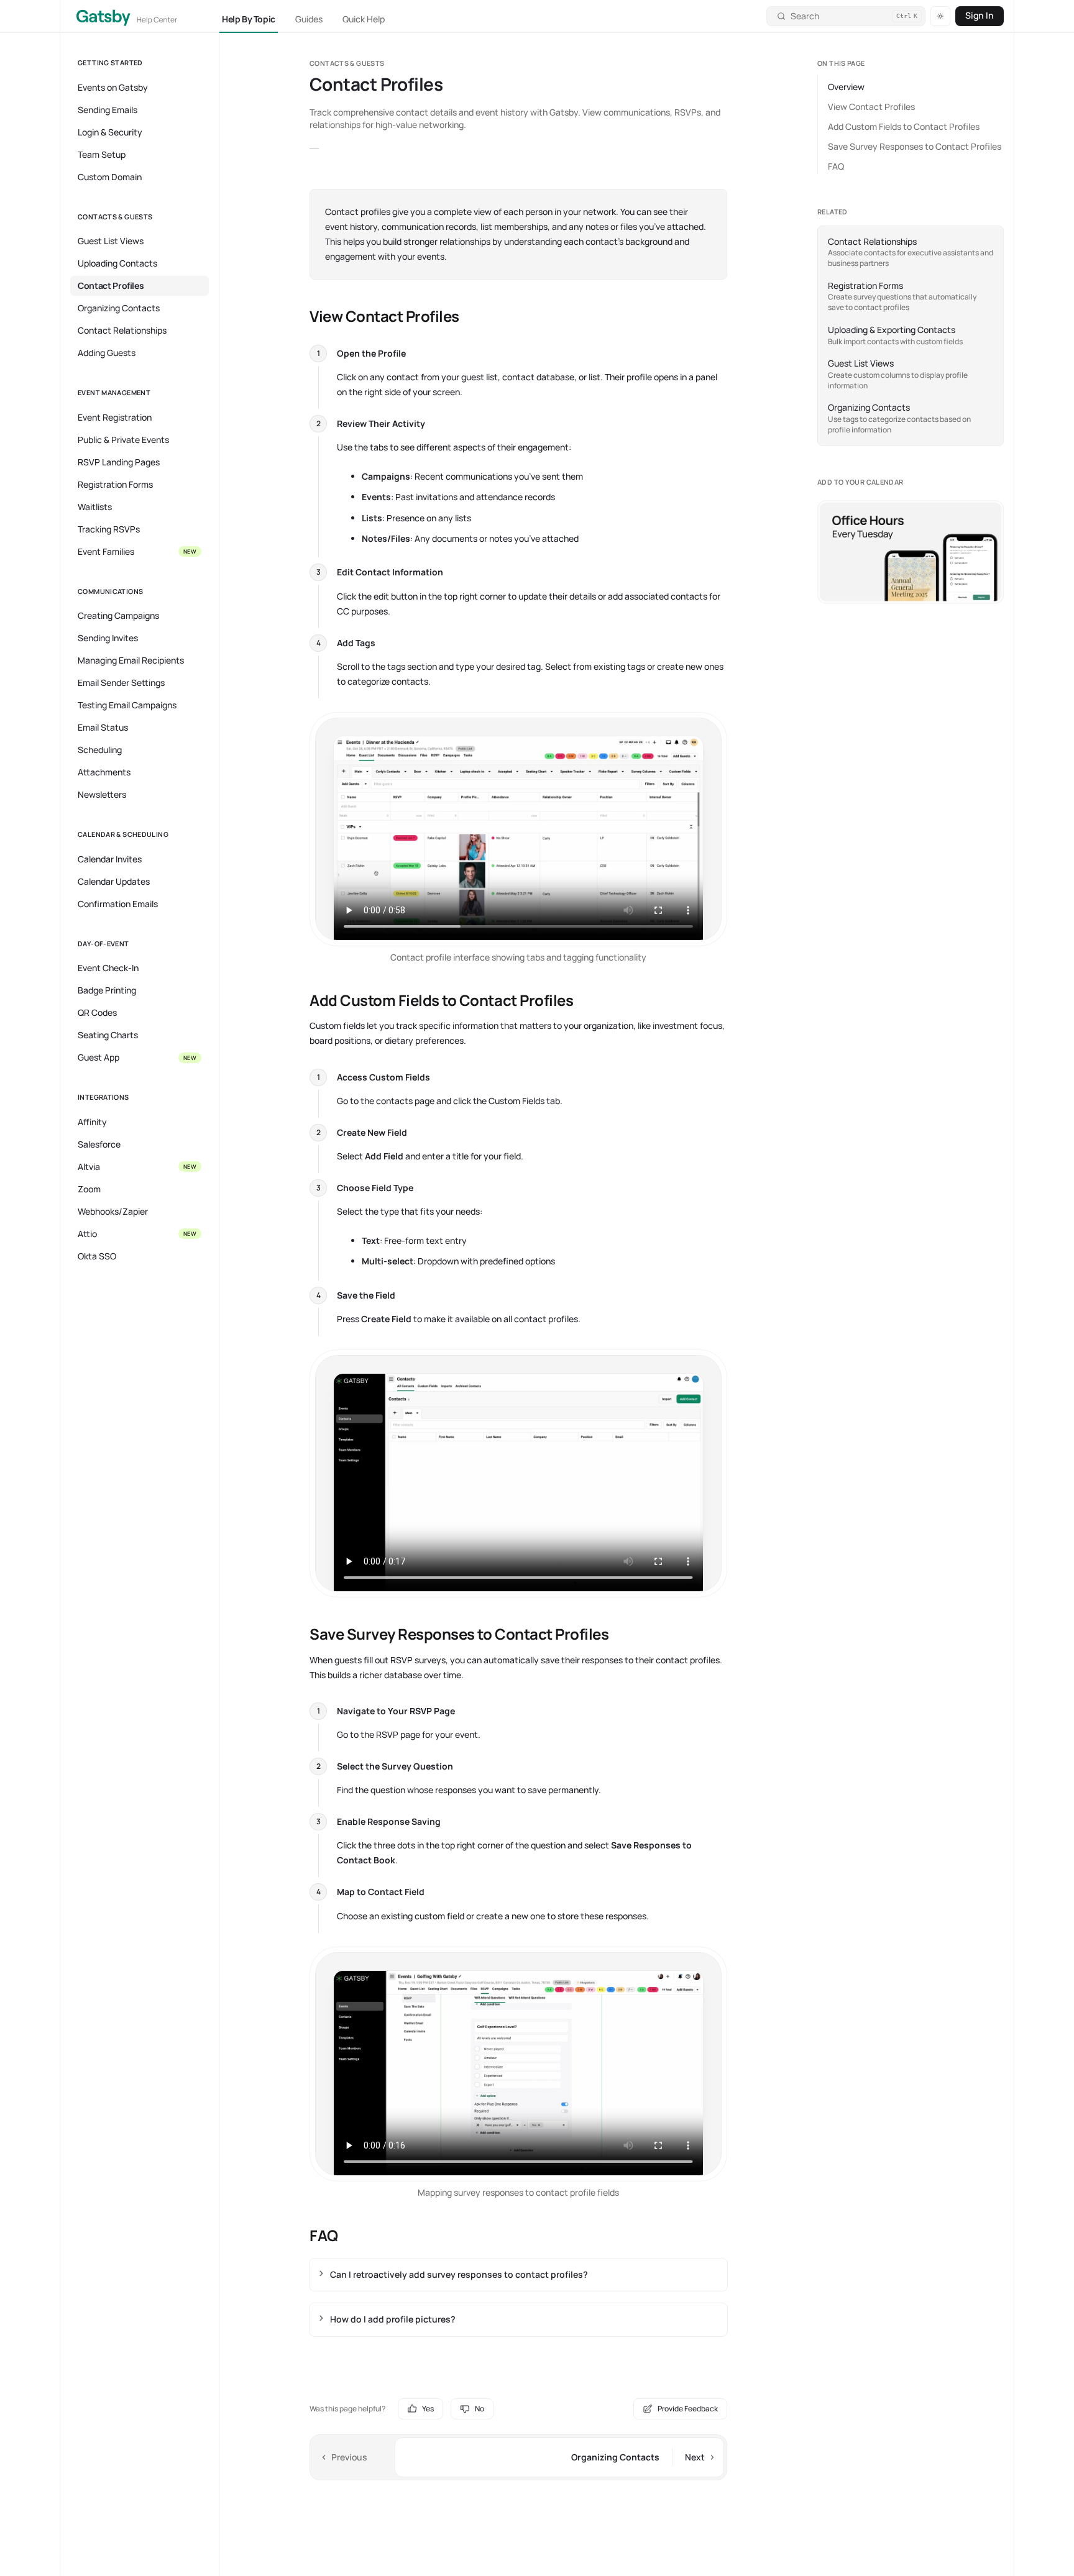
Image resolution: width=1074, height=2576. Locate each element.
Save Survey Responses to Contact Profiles (915, 146)
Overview (846, 87)
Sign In (980, 15)
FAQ (836, 166)
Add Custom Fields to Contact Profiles (904, 126)
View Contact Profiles (871, 107)
